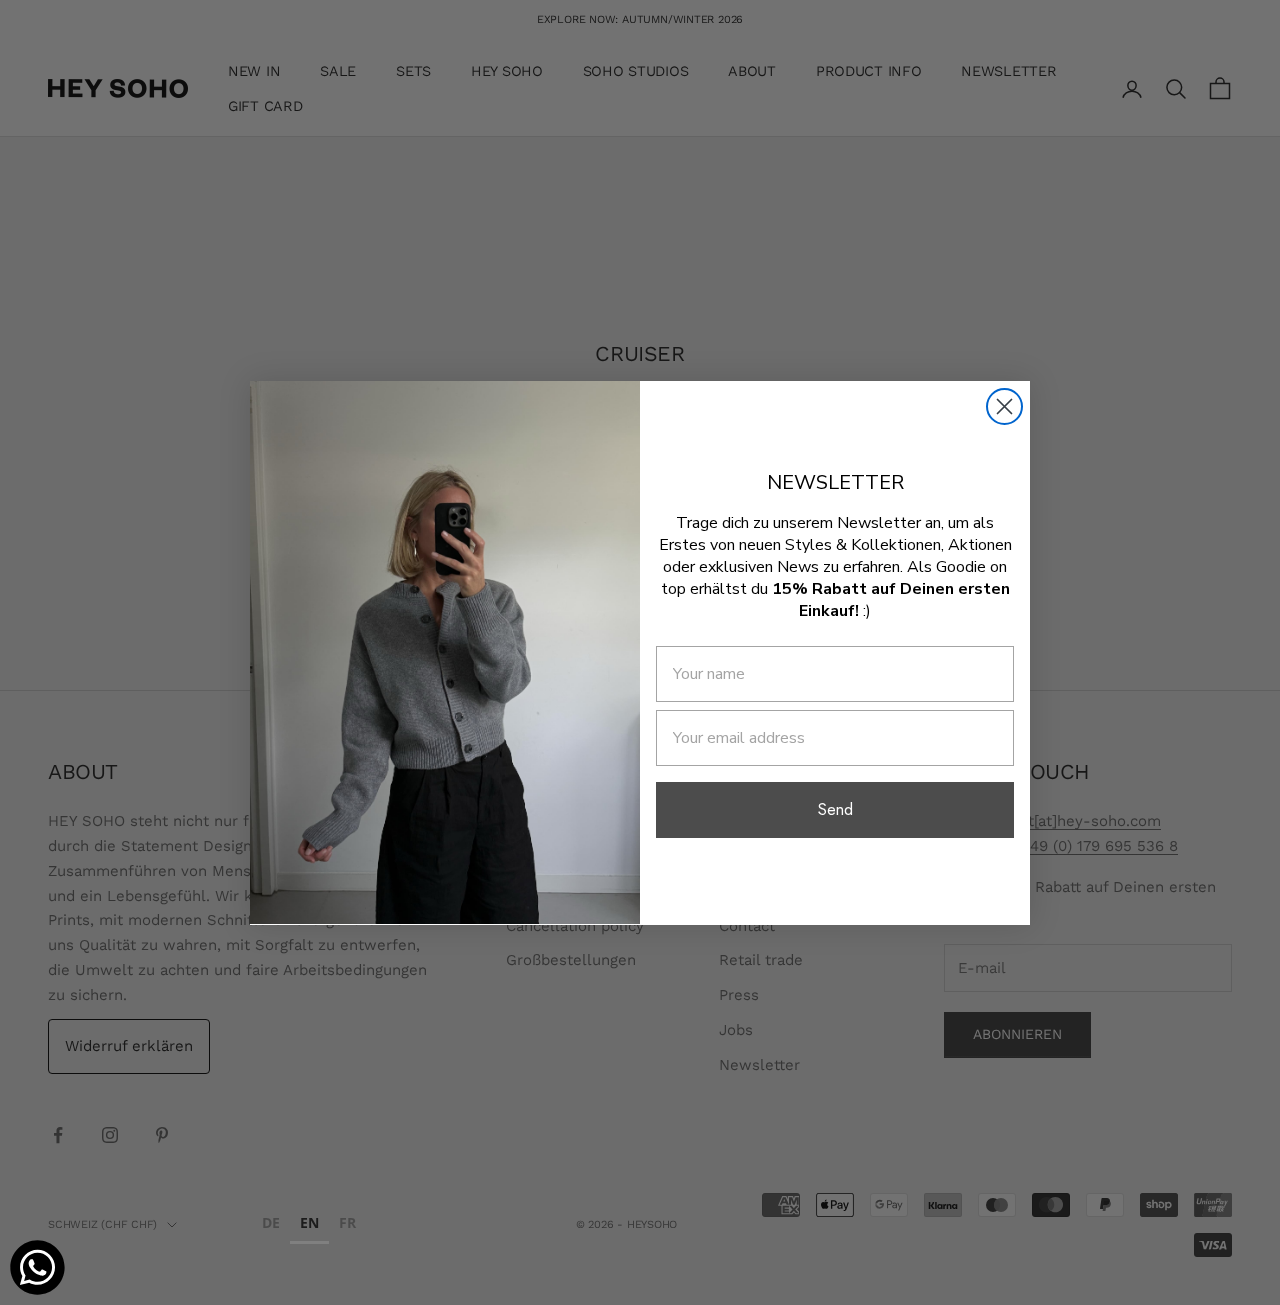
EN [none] (309, 1222)
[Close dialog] (1004, 406)
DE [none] (271, 1222)
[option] (271, 1225)
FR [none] (347, 1222)
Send (835, 808)
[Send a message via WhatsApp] (37, 1267)
